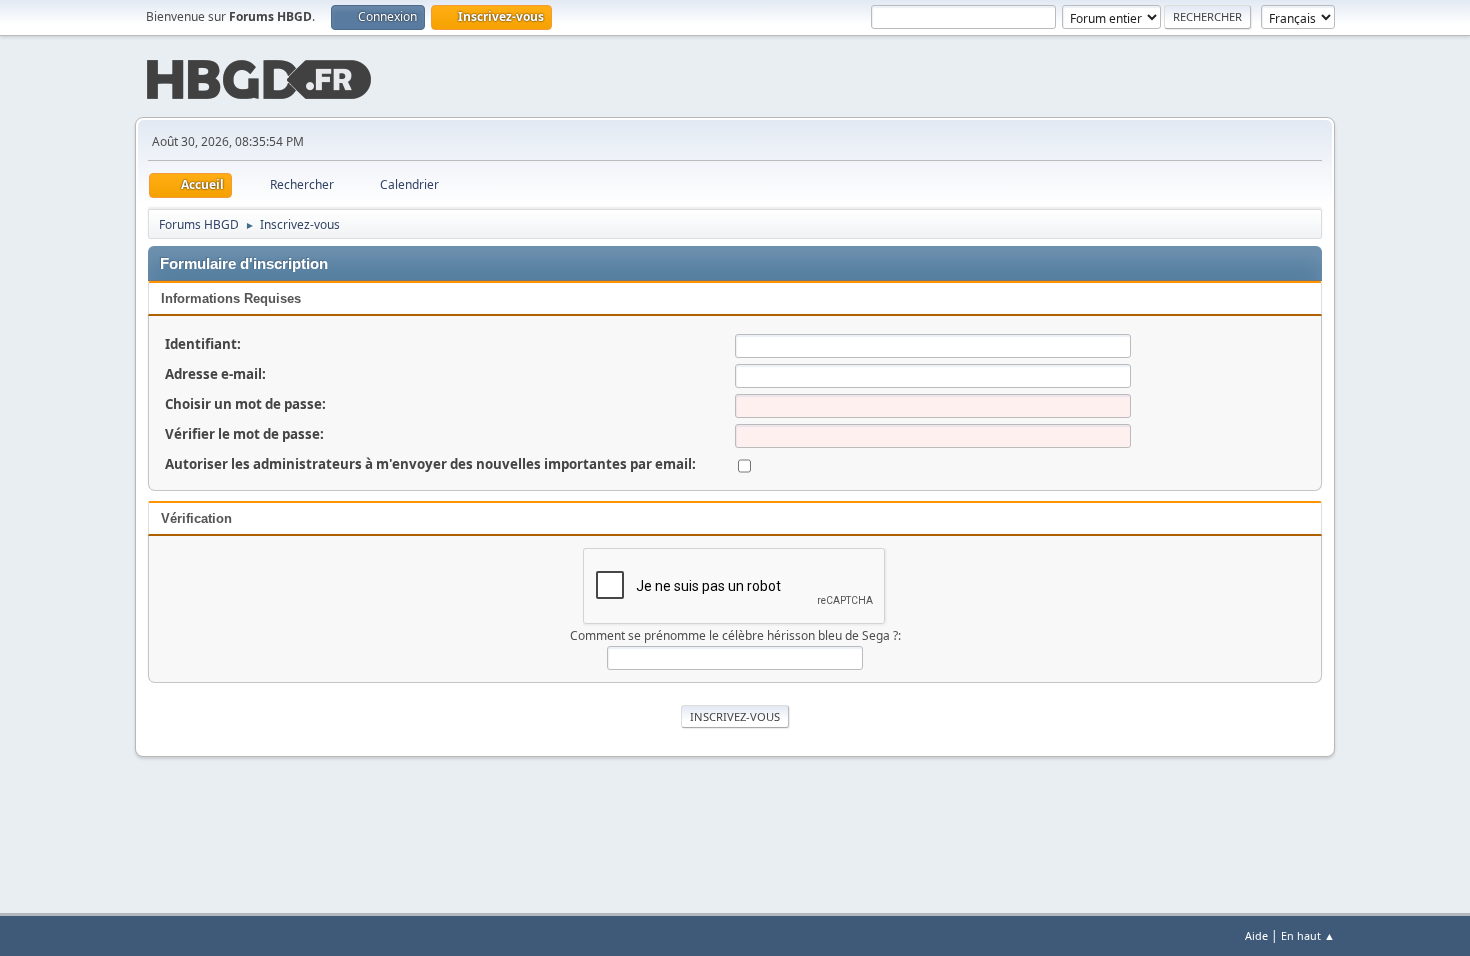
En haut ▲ (1308, 935)
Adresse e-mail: (215, 374)
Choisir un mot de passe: (245, 404)
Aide (1256, 935)
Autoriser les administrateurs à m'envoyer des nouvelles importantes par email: (430, 464)
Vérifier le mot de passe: (244, 434)
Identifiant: (203, 344)
